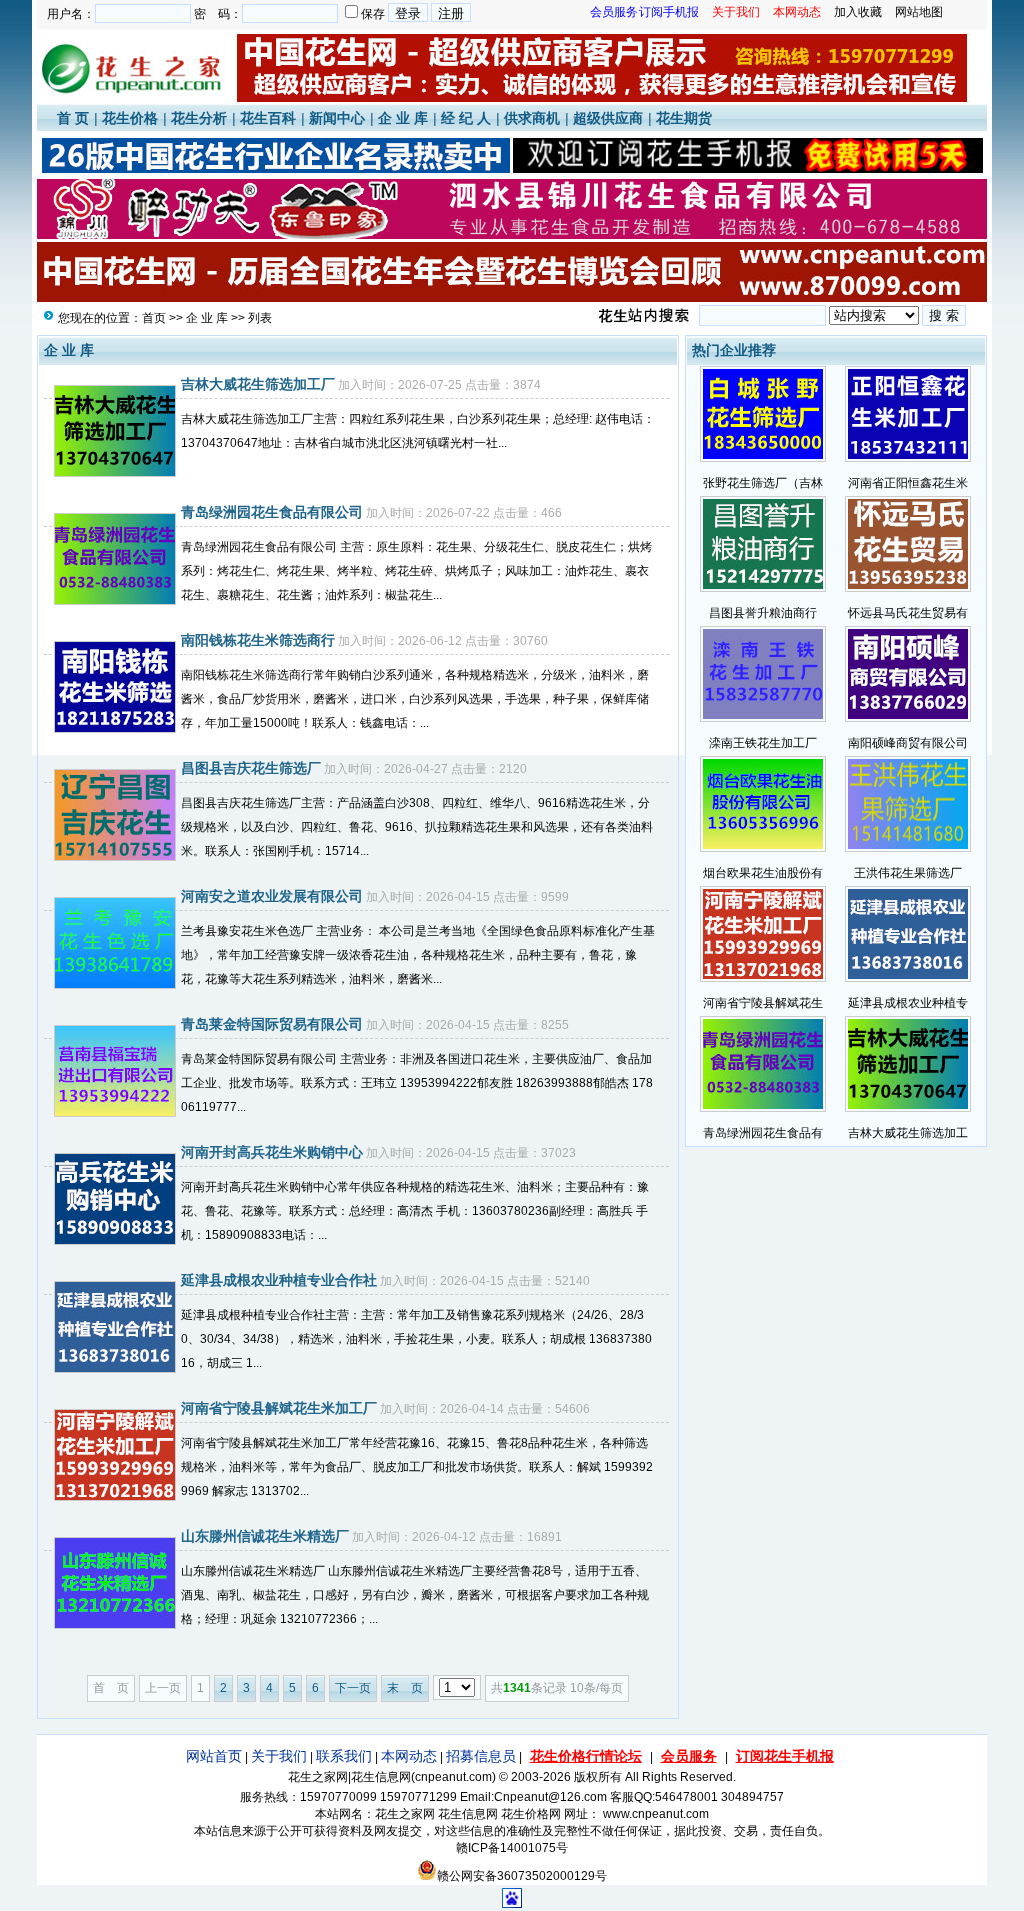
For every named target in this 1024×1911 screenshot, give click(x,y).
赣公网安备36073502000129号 (522, 1876)
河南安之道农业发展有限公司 (272, 896)
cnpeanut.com (453, 1777)
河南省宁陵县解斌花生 (763, 1003)
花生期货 (684, 118)
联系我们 (344, 1756)
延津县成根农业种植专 (908, 1003)
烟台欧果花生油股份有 (763, 873)
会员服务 (689, 1756)
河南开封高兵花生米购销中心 (272, 1152)
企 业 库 (403, 118)
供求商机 (532, 118)
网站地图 (919, 12)
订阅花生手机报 (785, 1756)
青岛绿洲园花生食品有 (763, 1133)
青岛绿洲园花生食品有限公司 (272, 512)
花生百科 (268, 118)
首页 (154, 318)
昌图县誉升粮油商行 (763, 613)
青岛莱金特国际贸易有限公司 (272, 1024)
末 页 (405, 1688)
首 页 (73, 118)
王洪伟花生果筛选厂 (908, 873)
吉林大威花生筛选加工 (908, 1133)
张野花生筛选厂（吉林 (763, 483)
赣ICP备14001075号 (512, 1848)
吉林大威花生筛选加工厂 (258, 384)
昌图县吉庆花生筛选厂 (251, 768)
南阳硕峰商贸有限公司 (908, 743)
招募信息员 (481, 1756)
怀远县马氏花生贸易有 (908, 613)
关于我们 (279, 1756)
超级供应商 (608, 118)
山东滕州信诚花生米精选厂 (265, 1536)
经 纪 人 (466, 118)
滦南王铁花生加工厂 (763, 743)
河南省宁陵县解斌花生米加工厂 (279, 1408)
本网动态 (409, 1756)
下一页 (353, 1688)
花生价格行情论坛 (586, 1756)
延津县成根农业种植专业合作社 (279, 1280)
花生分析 (199, 118)
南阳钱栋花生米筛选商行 (258, 640)
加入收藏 (858, 12)
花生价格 (130, 118)
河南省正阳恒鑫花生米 (908, 483)
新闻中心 (337, 118)
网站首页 (214, 1756)
